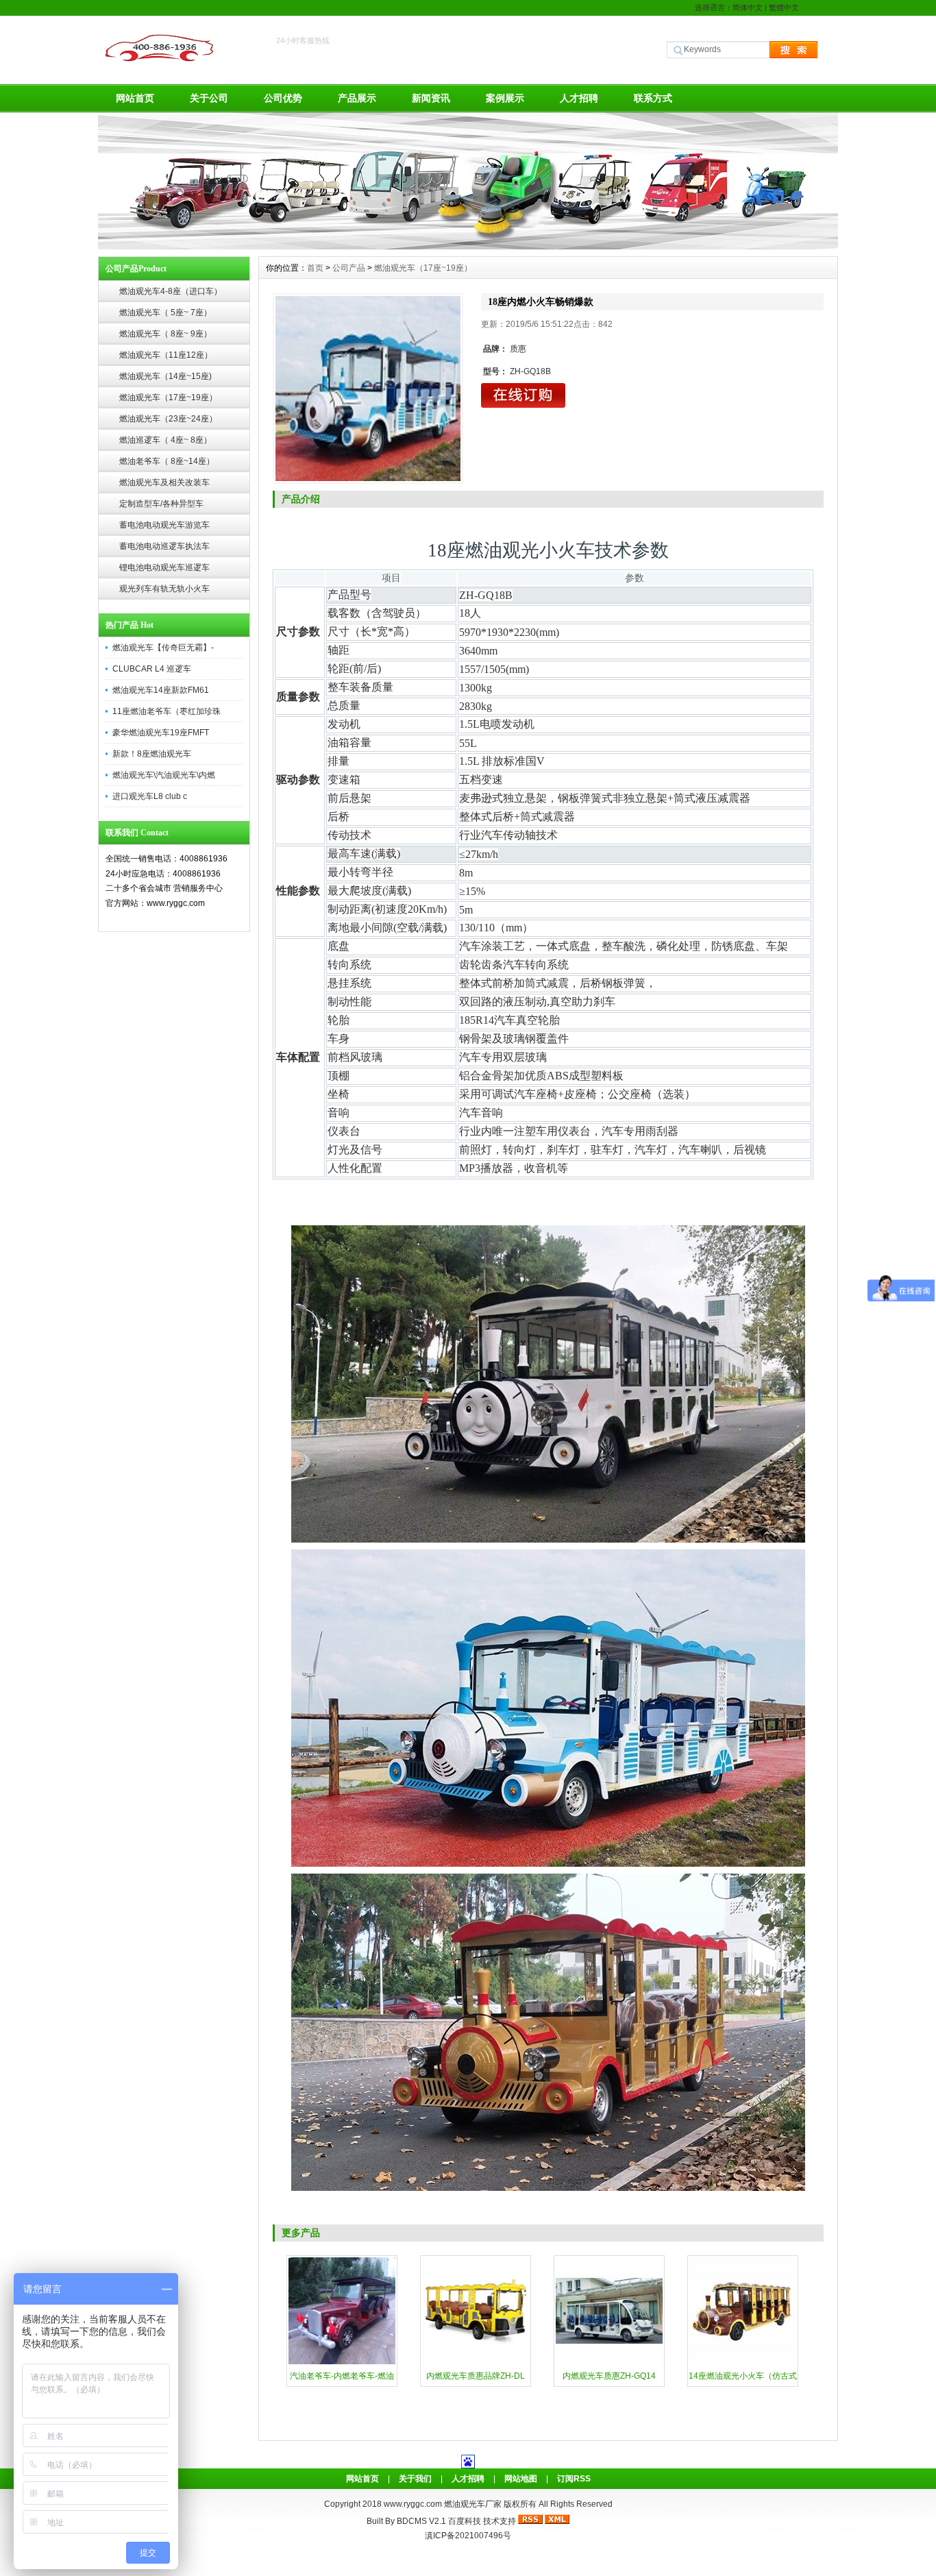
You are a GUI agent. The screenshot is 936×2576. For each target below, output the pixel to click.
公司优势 (283, 98)
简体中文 (748, 8)
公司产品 (349, 268)
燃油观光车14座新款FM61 (161, 690)
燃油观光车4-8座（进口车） (171, 291)
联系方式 (653, 98)
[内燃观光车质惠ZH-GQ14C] (609, 2363)
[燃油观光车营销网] (468, 246)
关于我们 (415, 2479)
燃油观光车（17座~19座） (168, 397)
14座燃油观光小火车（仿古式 (743, 2376)
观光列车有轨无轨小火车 (164, 589)
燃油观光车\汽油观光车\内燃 (164, 775)
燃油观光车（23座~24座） (168, 419)
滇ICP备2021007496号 (468, 2536)
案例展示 (505, 98)
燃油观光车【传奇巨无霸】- (163, 648)
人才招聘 (579, 98)
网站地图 (521, 2479)
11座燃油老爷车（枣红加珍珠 (167, 711)
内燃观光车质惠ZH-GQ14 (609, 2376)
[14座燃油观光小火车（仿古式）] (743, 2363)
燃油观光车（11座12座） (166, 355)
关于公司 (209, 98)
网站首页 (135, 98)
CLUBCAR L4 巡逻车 (152, 669)
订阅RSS (574, 2479)
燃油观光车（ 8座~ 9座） (165, 334)
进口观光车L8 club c (150, 796)
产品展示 (357, 98)
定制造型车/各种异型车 (161, 504)
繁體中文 (784, 8)
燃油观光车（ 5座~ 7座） (165, 312)
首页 (315, 268)
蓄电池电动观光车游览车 (164, 525)
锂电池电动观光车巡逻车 (164, 567)
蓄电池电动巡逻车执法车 (164, 546)
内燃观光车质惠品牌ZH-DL (476, 2376)
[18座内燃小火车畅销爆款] (368, 389)
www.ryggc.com (414, 2504)
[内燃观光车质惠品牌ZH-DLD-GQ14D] (476, 2363)
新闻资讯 (431, 98)
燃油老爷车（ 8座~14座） (167, 461)
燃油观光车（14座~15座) (165, 376)
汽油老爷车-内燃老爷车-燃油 (342, 2376)
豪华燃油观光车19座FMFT (161, 733)
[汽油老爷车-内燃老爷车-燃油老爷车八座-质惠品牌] (342, 2363)
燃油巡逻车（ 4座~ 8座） (165, 440)
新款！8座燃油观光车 (152, 754)
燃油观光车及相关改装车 (164, 482)
